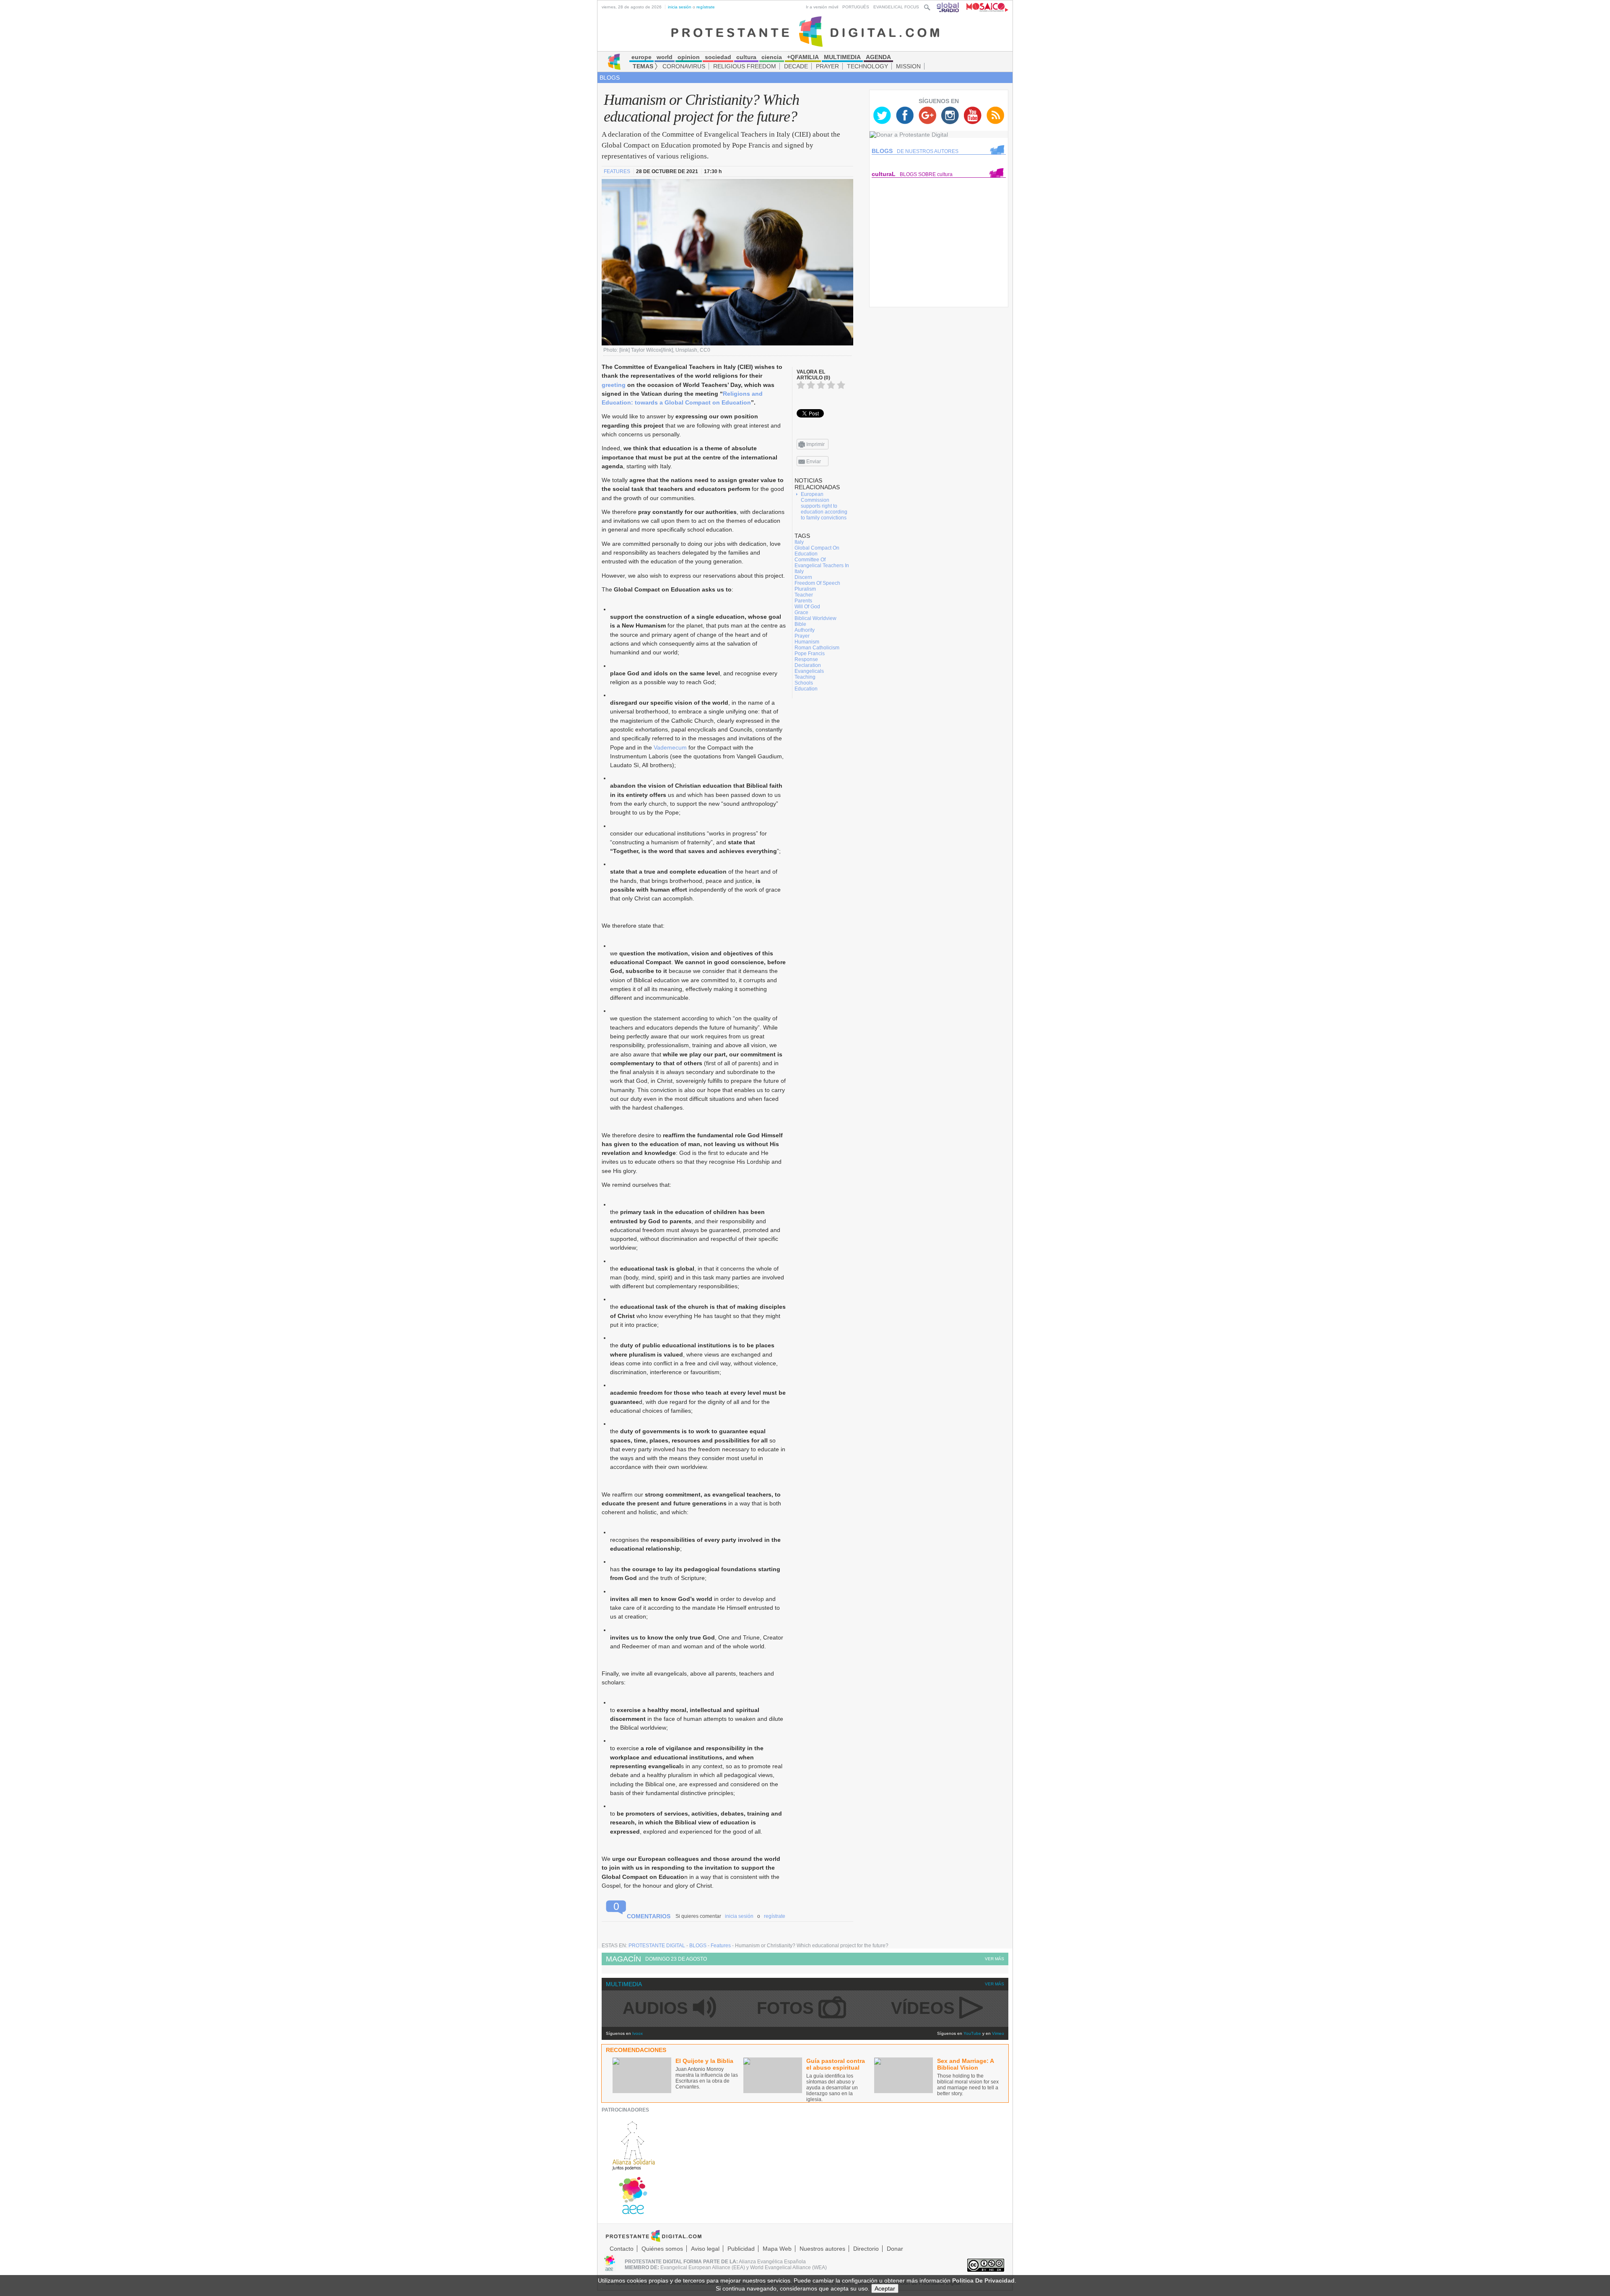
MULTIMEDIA (624, 1984)
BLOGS (610, 78)
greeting (614, 385)
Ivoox (638, 2033)
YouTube (972, 2033)
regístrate (706, 7)
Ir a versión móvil (822, 7)
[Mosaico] (984, 7)
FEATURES (618, 171)
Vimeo (998, 2033)
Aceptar (885, 2288)
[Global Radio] (948, 7)
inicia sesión (680, 7)
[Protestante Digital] (805, 31)
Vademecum (670, 747)
